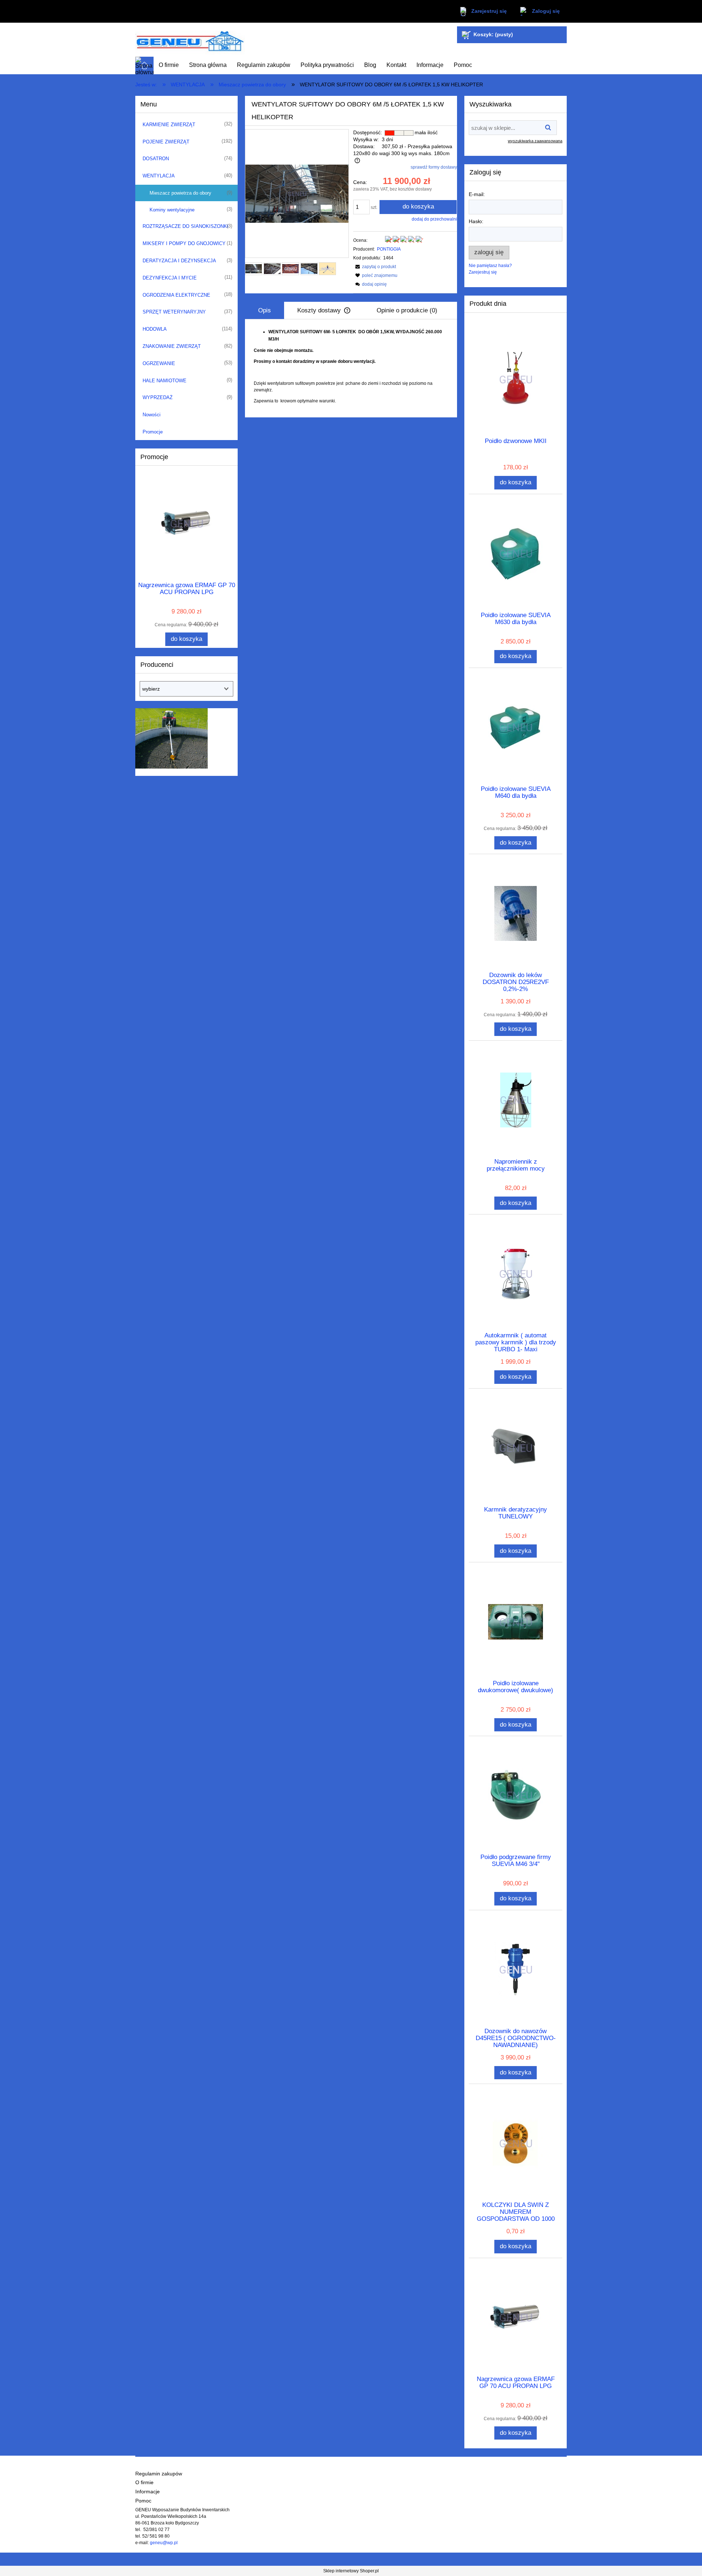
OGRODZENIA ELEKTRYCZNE (176, 295)
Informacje (148, 2492)
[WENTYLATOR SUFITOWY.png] (327, 269)
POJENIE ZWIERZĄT (166, 142)
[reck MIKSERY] (171, 738)
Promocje (153, 432)
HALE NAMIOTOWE (165, 381)
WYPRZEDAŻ (158, 397)
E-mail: (477, 194)
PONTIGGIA (389, 249)
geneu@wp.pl (164, 2543)
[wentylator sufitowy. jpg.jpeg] (254, 269)
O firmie (144, 2483)
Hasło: (476, 221)
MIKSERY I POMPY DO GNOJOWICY (184, 243)
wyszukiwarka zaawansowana (535, 141)
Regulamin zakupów (159, 2474)
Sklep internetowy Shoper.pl (351, 2571)
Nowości (152, 415)
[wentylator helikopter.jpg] (272, 269)
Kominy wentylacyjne (172, 210)
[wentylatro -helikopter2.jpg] (309, 269)
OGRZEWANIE (159, 363)
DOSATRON (156, 159)
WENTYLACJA (159, 176)
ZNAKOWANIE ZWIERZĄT (172, 346)
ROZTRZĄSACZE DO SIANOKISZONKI (186, 226)
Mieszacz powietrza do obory (180, 193)
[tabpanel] (351, 366)
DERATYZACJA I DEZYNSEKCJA (179, 261)
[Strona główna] (190, 40)
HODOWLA (155, 329)
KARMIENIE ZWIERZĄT (169, 125)
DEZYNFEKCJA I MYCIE (170, 278)
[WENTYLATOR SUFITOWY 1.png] (290, 269)
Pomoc (143, 2501)
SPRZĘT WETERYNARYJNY (174, 312)
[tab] (265, 310)
